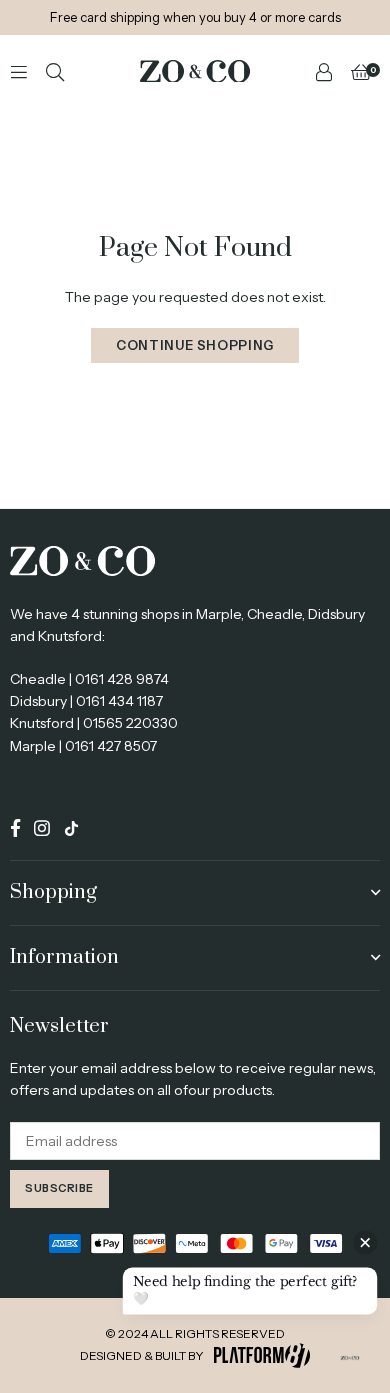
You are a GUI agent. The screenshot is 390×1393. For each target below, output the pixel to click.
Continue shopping (195, 345)
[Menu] (19, 71)
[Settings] (324, 71)
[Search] (55, 71)
